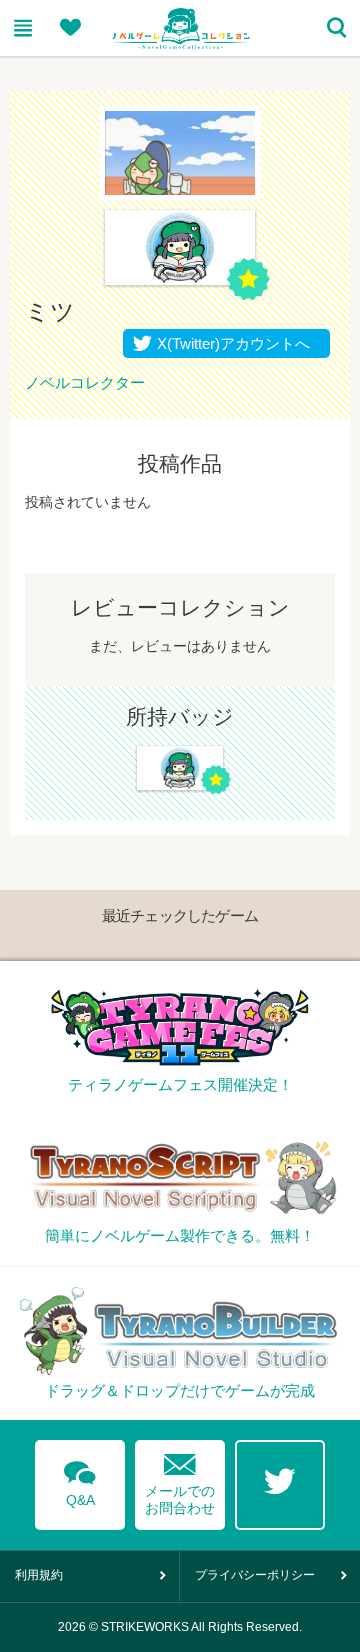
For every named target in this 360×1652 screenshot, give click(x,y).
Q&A (80, 1480)
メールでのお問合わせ (180, 1479)
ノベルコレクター (85, 382)
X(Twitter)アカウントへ (229, 343)
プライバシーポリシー (255, 1575)
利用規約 (39, 1575)
